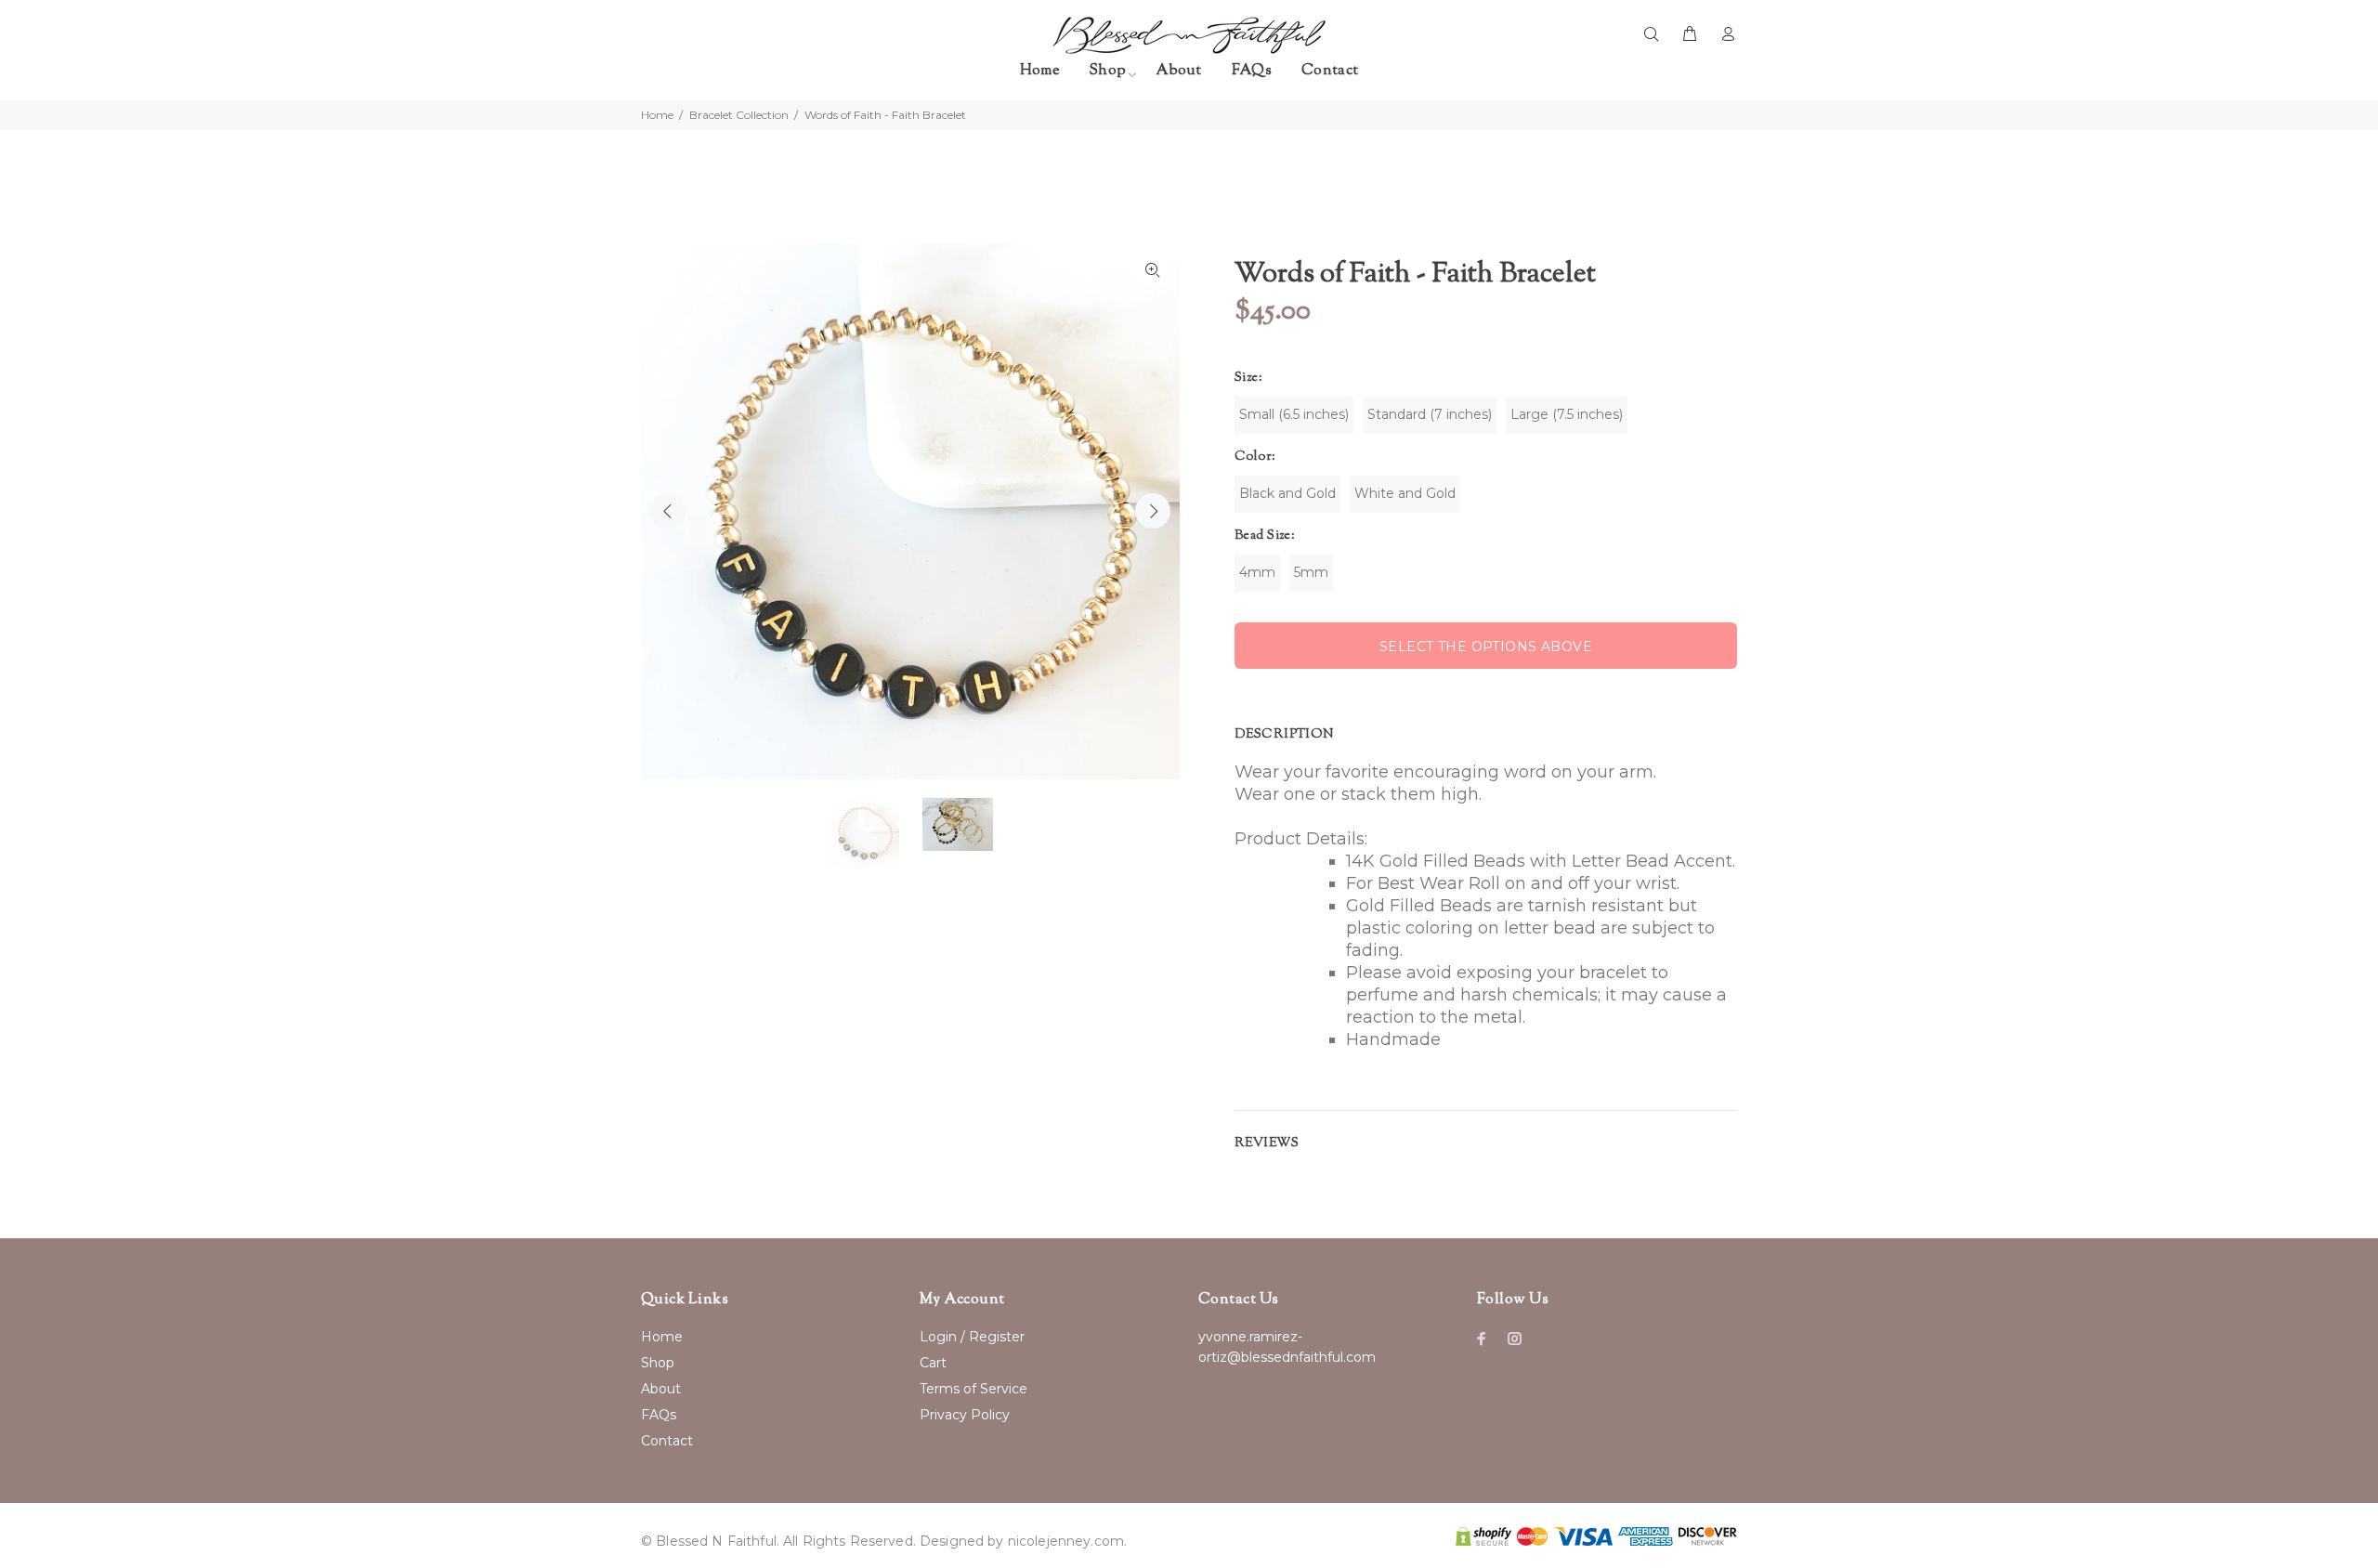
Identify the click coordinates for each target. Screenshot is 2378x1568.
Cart (933, 1363)
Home (657, 115)
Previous (668, 511)
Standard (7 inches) (1430, 414)
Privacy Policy (965, 1415)
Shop (658, 1363)
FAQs (659, 1415)
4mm (1257, 572)
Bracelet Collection (739, 115)
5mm (1311, 572)
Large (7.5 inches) (1567, 414)
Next (1153, 511)
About (661, 1389)
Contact (667, 1441)
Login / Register (972, 1337)
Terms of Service (973, 1389)
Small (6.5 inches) (1294, 414)
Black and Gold (1287, 493)
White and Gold (1405, 493)
